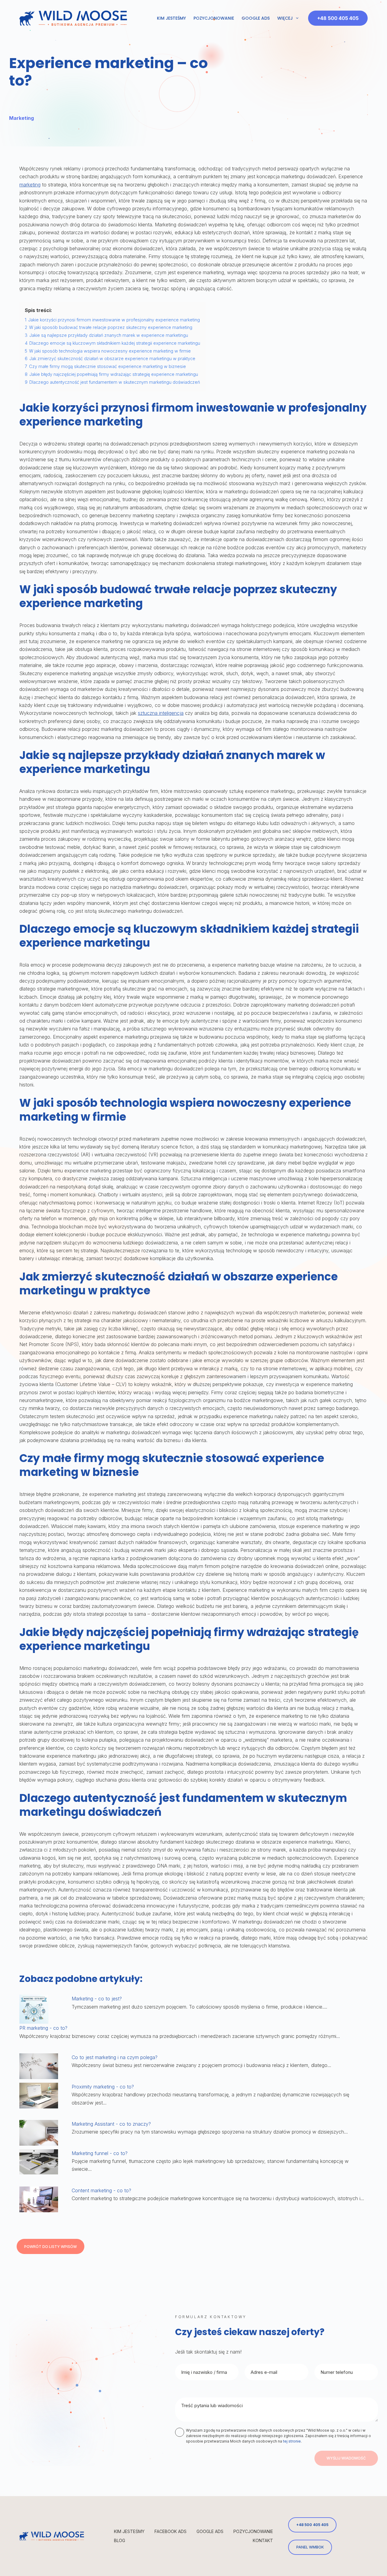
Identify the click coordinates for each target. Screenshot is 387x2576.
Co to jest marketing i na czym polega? (115, 2057)
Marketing (21, 118)
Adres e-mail (264, 2372)
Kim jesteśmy (171, 18)
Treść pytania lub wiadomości (212, 2405)
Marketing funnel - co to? (100, 2153)
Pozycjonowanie (214, 18)
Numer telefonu (337, 2372)
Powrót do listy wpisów (50, 2247)
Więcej (285, 18)
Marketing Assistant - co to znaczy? (111, 2124)
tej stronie (292, 2441)
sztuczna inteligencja (161, 713)
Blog (120, 2540)
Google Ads (256, 18)
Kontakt (263, 2540)
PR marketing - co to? (43, 2028)
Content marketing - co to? (101, 2190)
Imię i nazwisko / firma (204, 2372)
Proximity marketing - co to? (103, 2087)
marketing (30, 185)
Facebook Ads (171, 2531)
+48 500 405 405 (338, 18)
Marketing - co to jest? (97, 1999)
